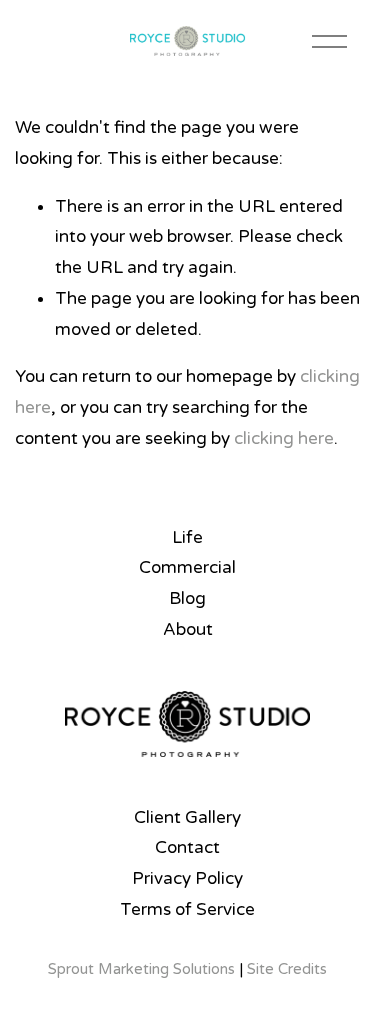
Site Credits (287, 969)
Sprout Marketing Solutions (141, 969)
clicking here (284, 438)
